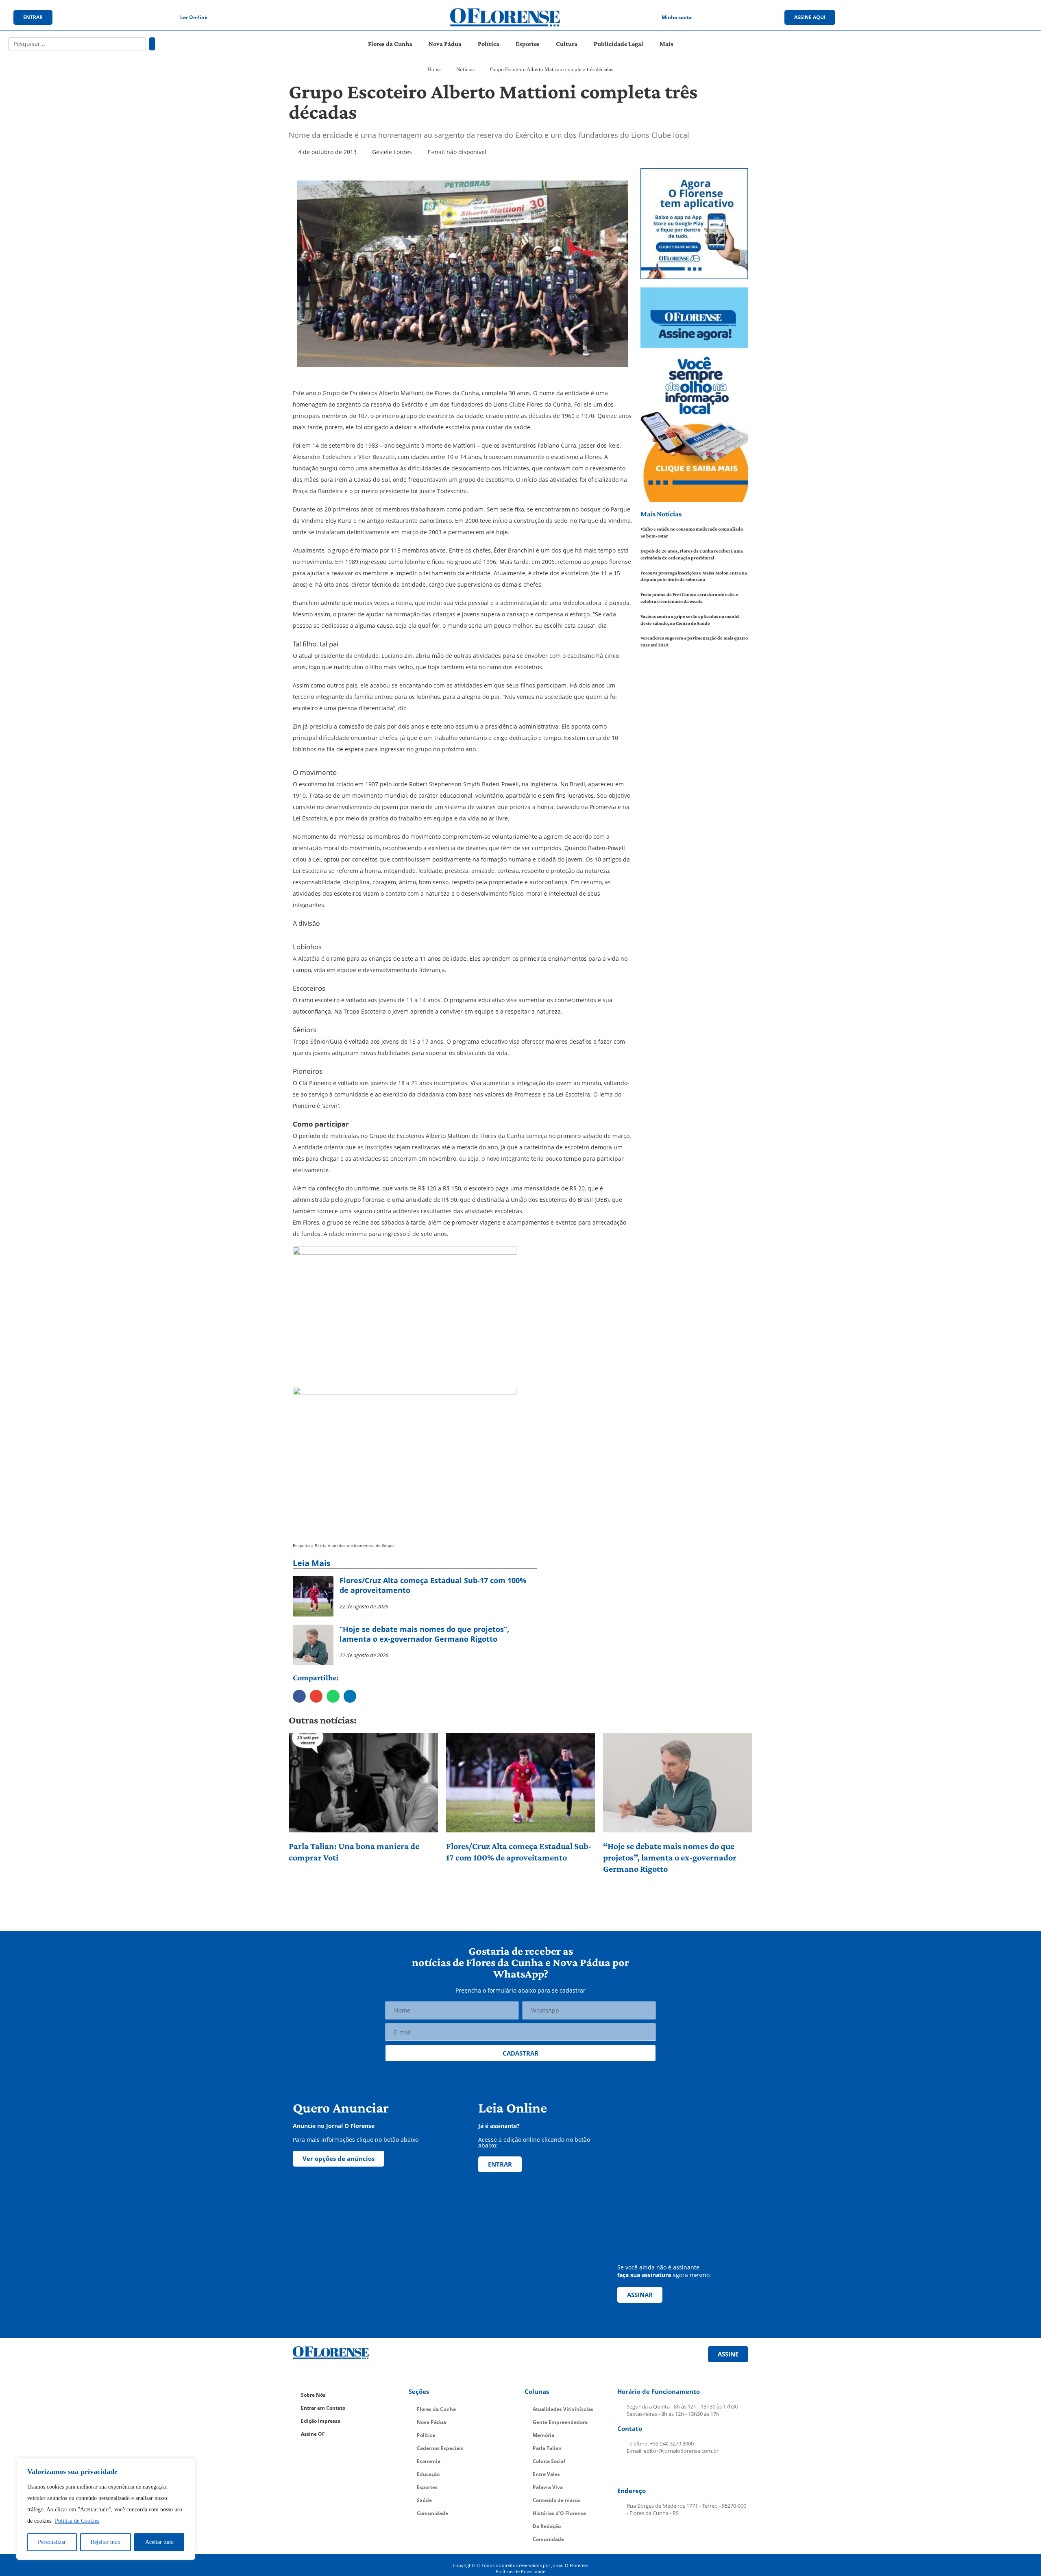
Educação (428, 2474)
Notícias (465, 69)
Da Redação (547, 2526)
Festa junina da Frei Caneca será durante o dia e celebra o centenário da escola (689, 598)
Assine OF (313, 2434)
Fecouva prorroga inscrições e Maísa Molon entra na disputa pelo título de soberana (694, 576)
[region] (106, 2509)
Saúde (424, 2500)
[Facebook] (929, 17)
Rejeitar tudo (106, 2542)
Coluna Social (549, 2461)
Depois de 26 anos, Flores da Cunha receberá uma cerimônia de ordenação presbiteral (692, 554)
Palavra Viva (548, 2487)
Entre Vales (546, 2474)
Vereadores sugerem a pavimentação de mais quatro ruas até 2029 (694, 641)
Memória (543, 2435)
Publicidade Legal (619, 44)
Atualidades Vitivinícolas (563, 2409)
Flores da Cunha (390, 44)
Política (489, 44)
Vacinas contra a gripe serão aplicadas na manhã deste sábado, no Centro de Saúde (690, 620)
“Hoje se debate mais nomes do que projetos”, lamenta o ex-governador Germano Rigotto (670, 1857)
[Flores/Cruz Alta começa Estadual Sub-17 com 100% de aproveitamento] (521, 1783)
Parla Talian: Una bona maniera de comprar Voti (354, 1852)
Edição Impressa (321, 2421)
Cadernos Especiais (440, 2448)
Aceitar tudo (159, 2542)
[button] (299, 1696)
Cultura (567, 44)
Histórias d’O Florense (559, 2513)
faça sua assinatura (644, 2275)
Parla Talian (547, 2448)
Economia (429, 2461)
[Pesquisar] (152, 44)
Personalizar (52, 2542)
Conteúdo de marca (556, 2500)
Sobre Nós (313, 2395)
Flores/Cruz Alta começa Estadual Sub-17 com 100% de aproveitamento (519, 1852)
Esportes (528, 44)
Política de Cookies (77, 2521)
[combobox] (77, 44)
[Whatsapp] (979, 17)
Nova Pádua (445, 44)
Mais (666, 44)
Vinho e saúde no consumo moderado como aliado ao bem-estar (692, 532)
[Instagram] (946, 17)
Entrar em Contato (323, 2408)
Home (434, 69)
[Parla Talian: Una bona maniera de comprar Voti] (363, 1783)
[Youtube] (963, 17)
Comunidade (432, 2513)
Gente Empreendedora (560, 2422)
